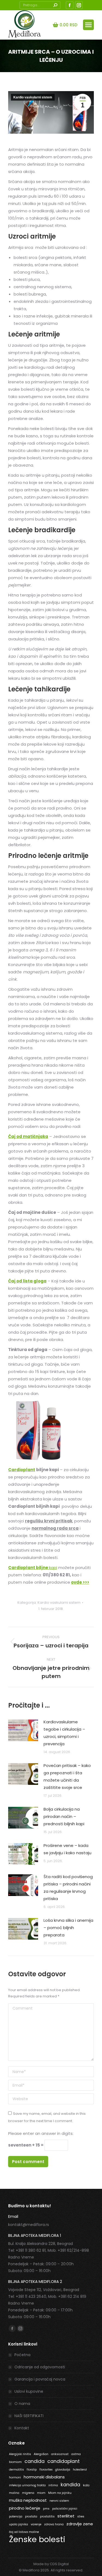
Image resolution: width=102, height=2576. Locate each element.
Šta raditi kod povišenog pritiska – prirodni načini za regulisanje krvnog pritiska (68, 1888)
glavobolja (63, 2470)
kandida (70, 2485)
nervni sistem (59, 2501)
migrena (28, 2493)
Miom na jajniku (60, 2493)
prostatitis (47, 2516)
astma (76, 2454)
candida (35, 2461)
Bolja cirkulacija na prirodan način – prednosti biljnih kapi (64, 1816)
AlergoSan (41, 2454)
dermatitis (16, 2470)
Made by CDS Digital (51, 2564)
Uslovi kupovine (29, 2391)
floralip (32, 2470)
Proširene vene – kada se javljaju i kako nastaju (67, 1849)
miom (41, 2493)
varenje (36, 2524)
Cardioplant (22, 1470)
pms (46, 2509)
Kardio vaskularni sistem (33, 97)
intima (53, 2485)
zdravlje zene (80, 2524)
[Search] (55, 5)
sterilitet (66, 2516)
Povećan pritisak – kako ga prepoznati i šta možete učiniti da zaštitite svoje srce (67, 1776)
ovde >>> (80, 1582)
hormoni (15, 2477)
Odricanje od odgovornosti (40, 2367)
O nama (22, 2404)
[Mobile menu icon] (88, 25)
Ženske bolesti (37, 2539)
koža (86, 2485)
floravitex (46, 2470)
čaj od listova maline (24, 2532)
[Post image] (23, 1730)
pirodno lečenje (25, 2508)
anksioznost (60, 2454)
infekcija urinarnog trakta (27, 2485)
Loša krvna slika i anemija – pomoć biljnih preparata (68, 1928)
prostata (31, 2516)
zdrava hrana (54, 2524)
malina (14, 2493)
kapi (33, 1568)
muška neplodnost (28, 2500)
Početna (22, 2355)
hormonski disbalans (44, 2477)
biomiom (15, 2462)
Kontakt (22, 2428)
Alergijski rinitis (20, 2454)
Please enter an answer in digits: (41, 2133)
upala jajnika (18, 2524)
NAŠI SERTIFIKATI (29, 2416)
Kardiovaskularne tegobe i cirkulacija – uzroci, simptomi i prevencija (64, 1733)
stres (81, 2516)
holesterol (80, 2470)
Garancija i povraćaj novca (40, 2379)
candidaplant (64, 2461)
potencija (16, 2516)
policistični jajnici (65, 2509)
